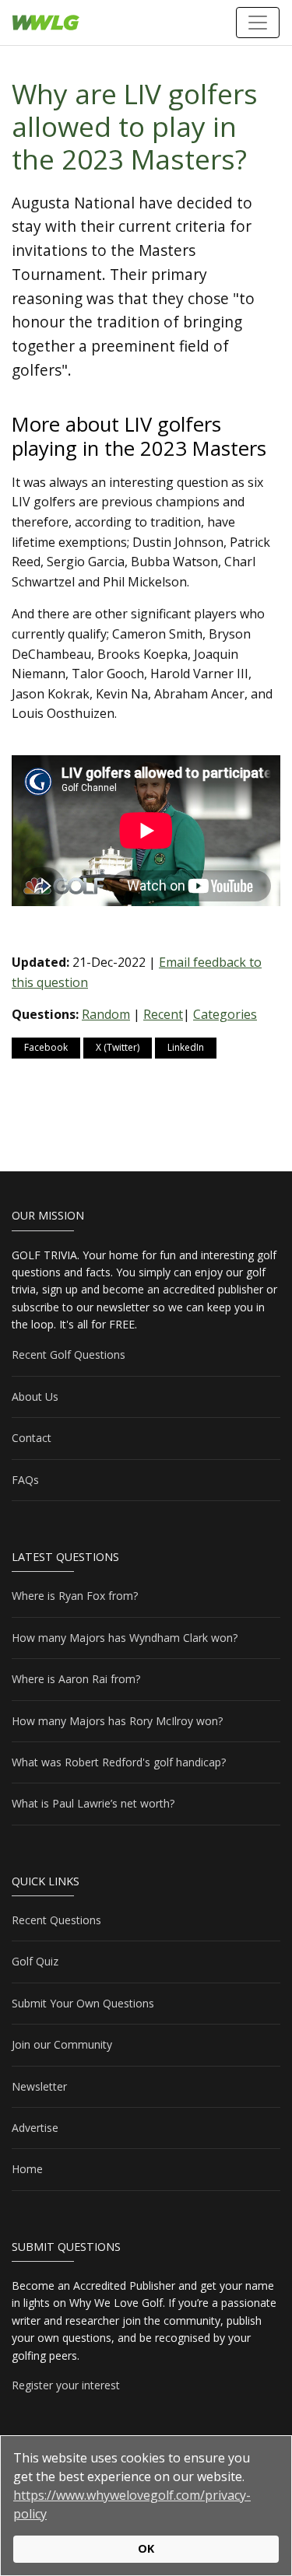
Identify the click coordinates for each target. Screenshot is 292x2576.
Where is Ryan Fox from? (75, 1596)
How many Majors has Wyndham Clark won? (125, 1638)
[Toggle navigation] (258, 23)
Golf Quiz (35, 1961)
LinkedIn (186, 1047)
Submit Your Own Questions (83, 2003)
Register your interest (66, 2385)
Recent (163, 1014)
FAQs (25, 1480)
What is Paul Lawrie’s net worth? (93, 1803)
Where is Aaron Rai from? (76, 1679)
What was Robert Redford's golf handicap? (119, 1762)
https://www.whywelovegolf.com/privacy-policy (132, 2504)
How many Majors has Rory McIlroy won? (117, 1721)
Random (106, 1014)
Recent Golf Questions (69, 1354)
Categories (225, 1014)
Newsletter (39, 2086)
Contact (32, 1438)
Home (27, 2169)
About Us (35, 1396)
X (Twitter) (118, 1047)
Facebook (46, 1047)
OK (146, 2548)
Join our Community (62, 2044)
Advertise (35, 2128)
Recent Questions (56, 1920)
